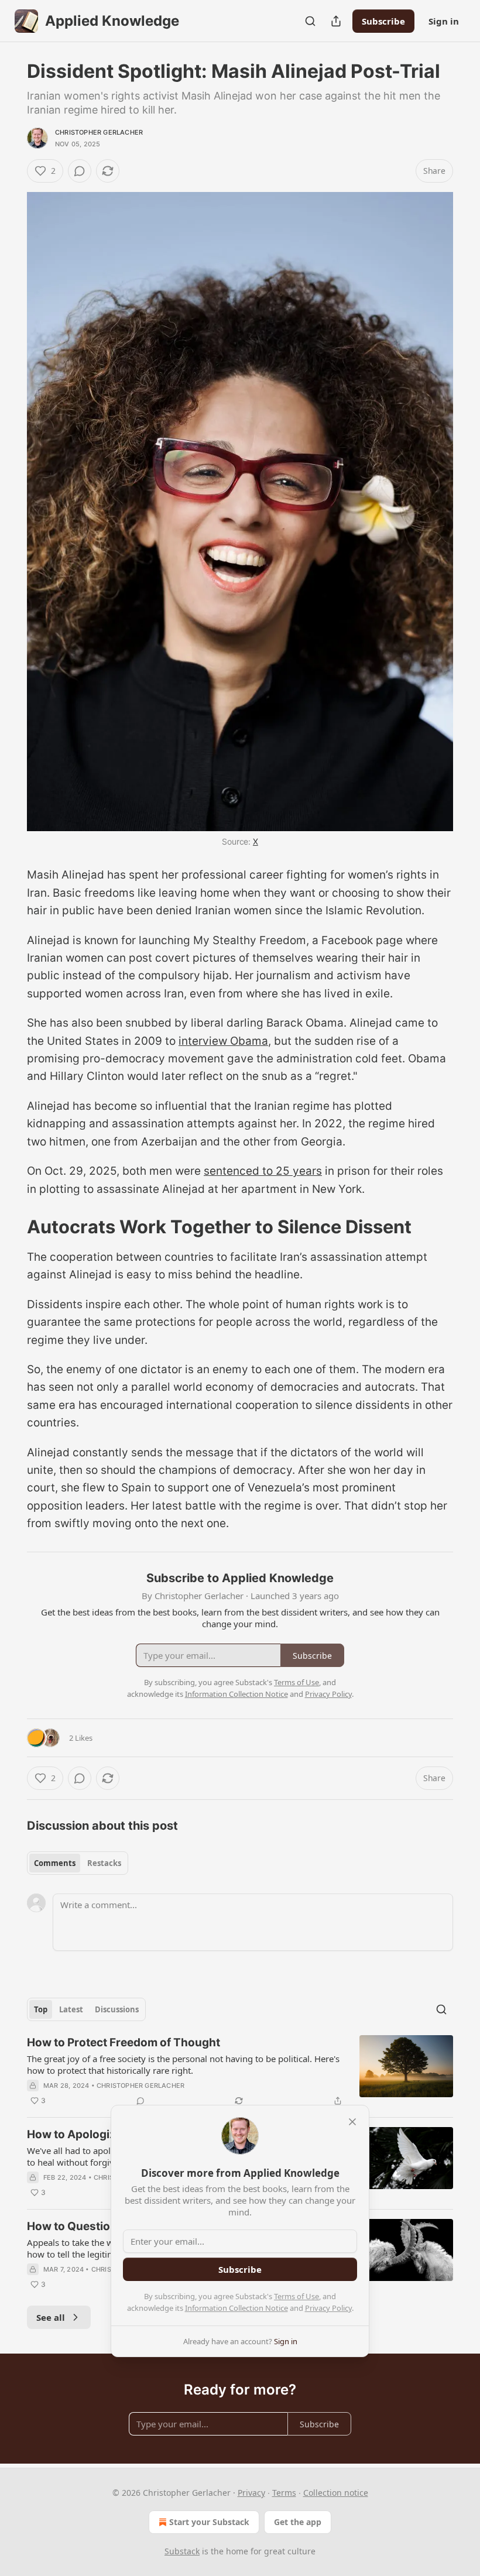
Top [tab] (41, 2009)
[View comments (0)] (80, 171)
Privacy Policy (328, 2308)
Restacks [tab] (104, 1863)
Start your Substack (209, 2522)
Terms (284, 2493)
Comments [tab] (55, 1863)
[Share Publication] (336, 21)
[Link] (11, 1227)
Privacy (251, 2493)
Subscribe (383, 21)
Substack (182, 2551)
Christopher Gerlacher (99, 132)
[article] (240, 2071)
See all (51, 2317)
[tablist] (78, 1863)
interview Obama (223, 1041)
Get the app (298, 2522)
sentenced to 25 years (263, 1171)
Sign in (444, 21)
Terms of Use (296, 2296)
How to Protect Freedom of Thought (124, 2042)
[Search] (310, 21)
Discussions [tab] (117, 2009)
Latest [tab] (71, 2009)
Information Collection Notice (236, 2308)
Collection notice (336, 2493)
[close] (352, 2122)
